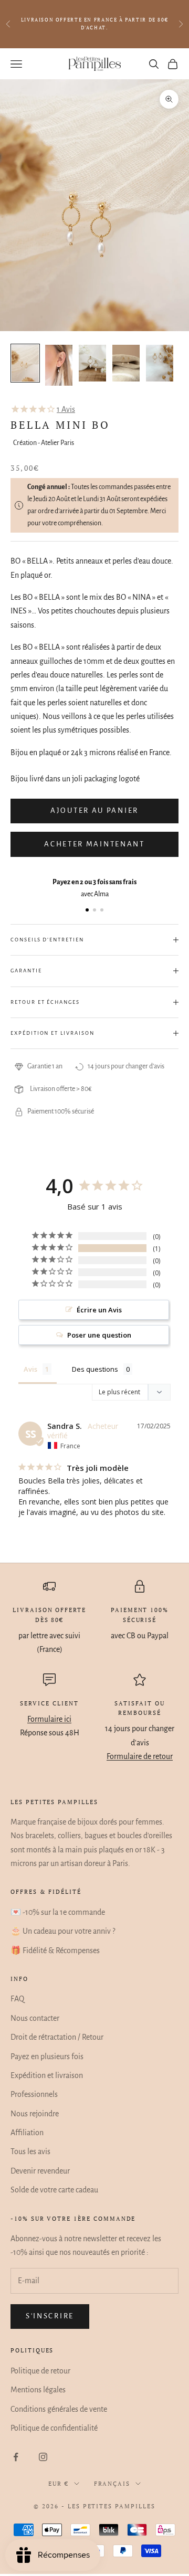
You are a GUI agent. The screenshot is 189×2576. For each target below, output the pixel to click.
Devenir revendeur (40, 2171)
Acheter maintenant (94, 844)
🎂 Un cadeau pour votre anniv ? (63, 1931)
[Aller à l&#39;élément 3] (92, 363)
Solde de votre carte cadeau (54, 2190)
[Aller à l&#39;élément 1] (25, 363)
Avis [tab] (30, 1369)
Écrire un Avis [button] (99, 1310)
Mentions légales (38, 2390)
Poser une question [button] (99, 1335)
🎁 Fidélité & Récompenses (55, 1950)
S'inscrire (50, 2316)
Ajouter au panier (94, 810)
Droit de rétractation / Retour (57, 2037)
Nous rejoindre (35, 2114)
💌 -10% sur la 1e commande (58, 1912)
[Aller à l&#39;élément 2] (59, 365)
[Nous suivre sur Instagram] (43, 2457)
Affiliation (27, 2133)
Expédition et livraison (47, 2075)
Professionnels (34, 2094)
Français (112, 2484)
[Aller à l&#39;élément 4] (126, 363)
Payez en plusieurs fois (47, 2056)
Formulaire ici (49, 1719)
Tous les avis (30, 2151)
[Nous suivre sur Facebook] (16, 2457)
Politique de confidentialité (54, 2428)
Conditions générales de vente (59, 2409)
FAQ (17, 1999)
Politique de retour (40, 2371)
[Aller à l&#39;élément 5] (160, 363)
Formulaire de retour (140, 1756)
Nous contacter (35, 2018)
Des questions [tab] (95, 1369)
